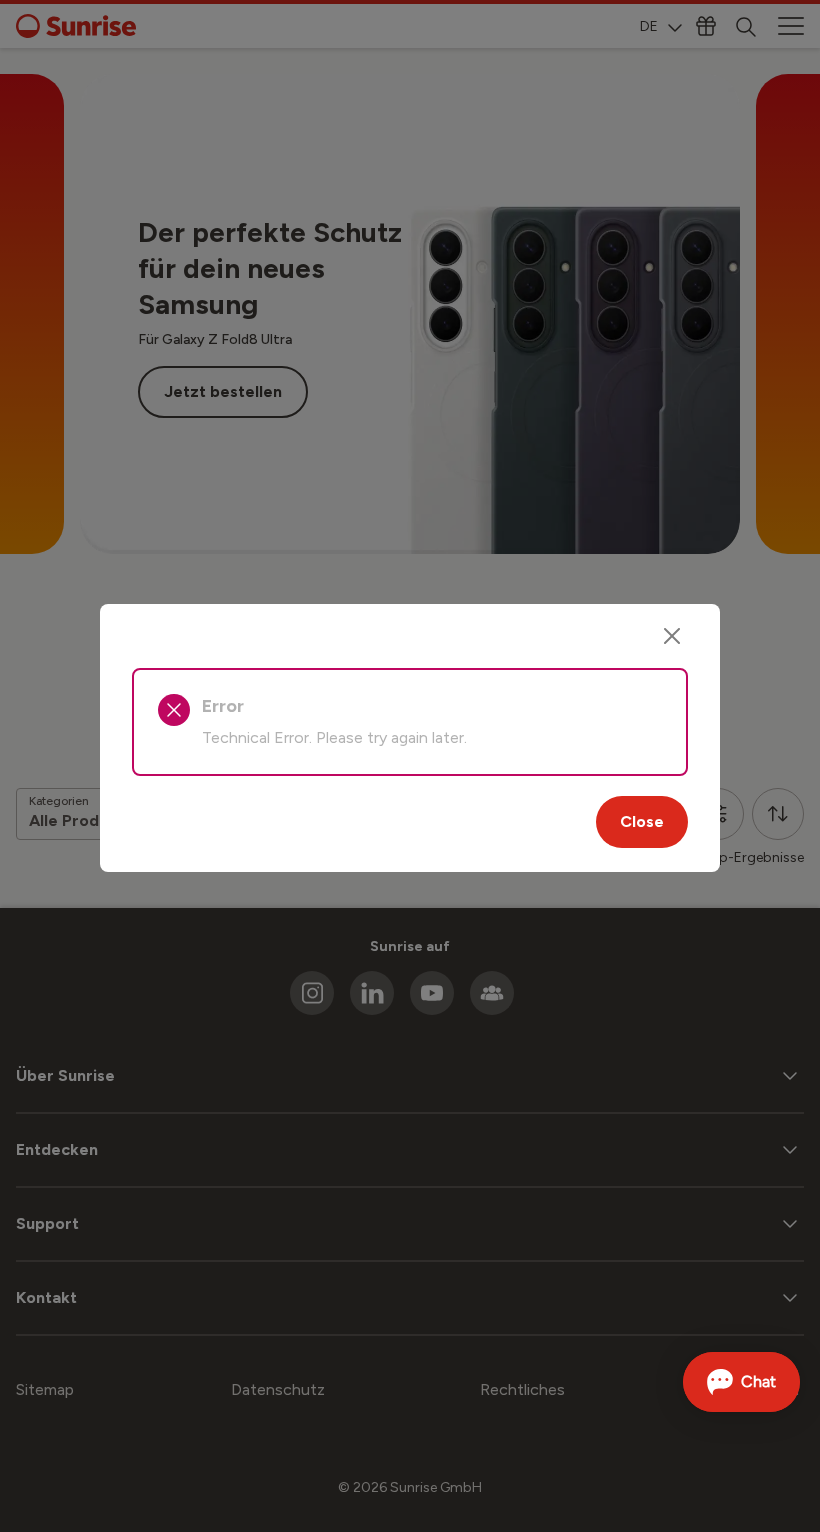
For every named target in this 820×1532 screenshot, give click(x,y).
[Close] (672, 636)
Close (642, 821)
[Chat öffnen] (741, 1382)
